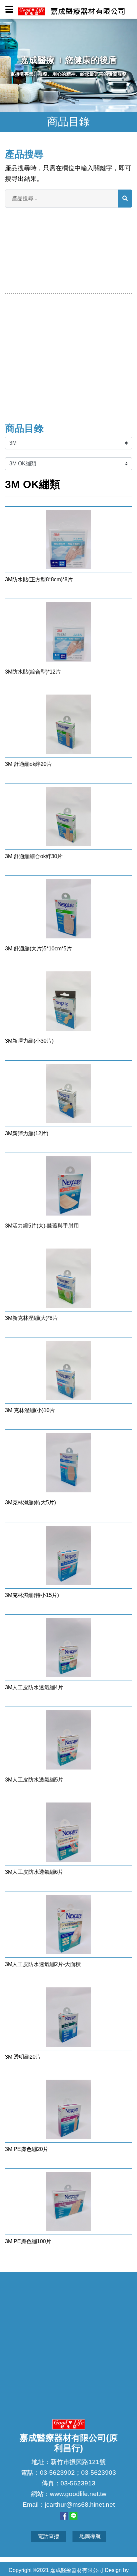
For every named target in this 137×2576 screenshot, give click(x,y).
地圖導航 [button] (90, 2536)
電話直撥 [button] (49, 2536)
